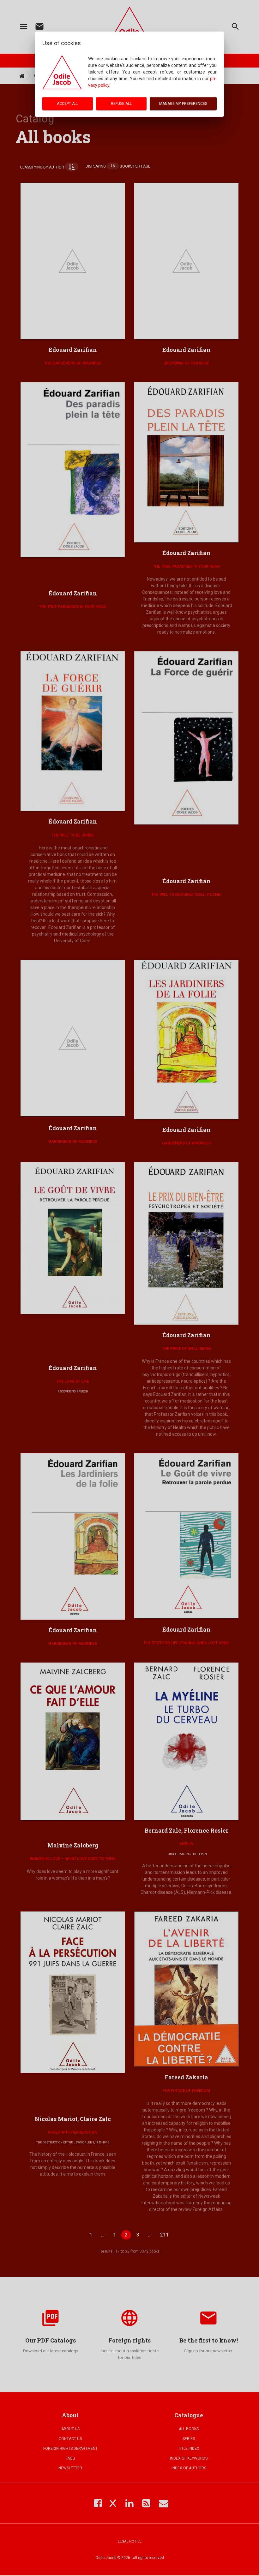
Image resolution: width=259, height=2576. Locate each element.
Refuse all (121, 103)
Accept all (68, 103)
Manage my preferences (183, 103)
